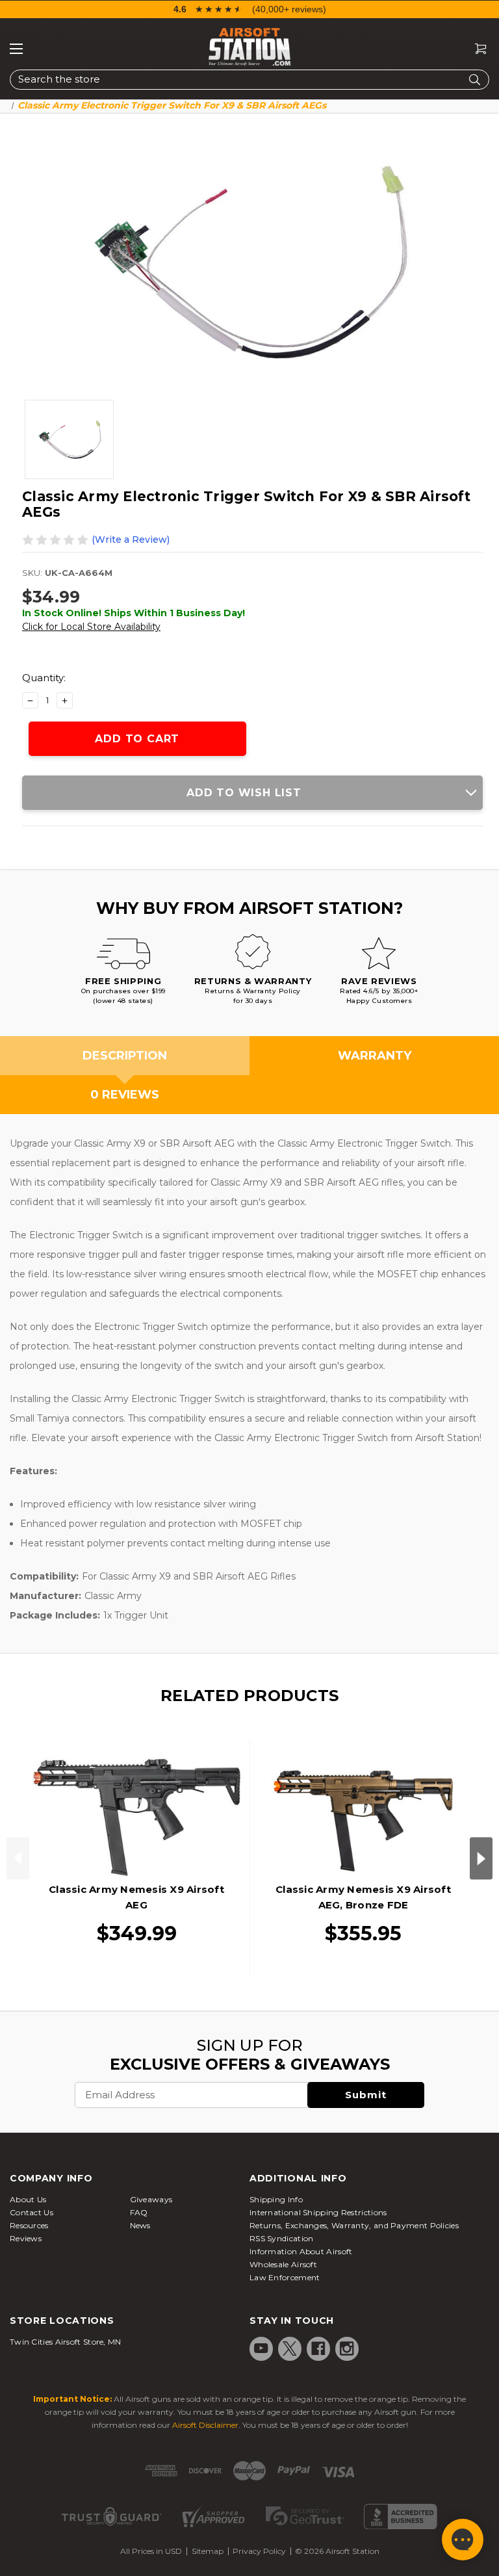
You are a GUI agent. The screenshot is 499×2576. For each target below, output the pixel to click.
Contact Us (32, 2212)
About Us (28, 2199)
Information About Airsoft (301, 2251)
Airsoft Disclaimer (205, 2425)
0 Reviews (125, 1095)
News (140, 2225)
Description (125, 1056)
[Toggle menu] (16, 49)
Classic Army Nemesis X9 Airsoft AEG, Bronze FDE (363, 1897)
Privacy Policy (259, 2551)
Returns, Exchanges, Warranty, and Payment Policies (354, 2225)
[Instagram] (347, 2348)
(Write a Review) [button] (131, 540)
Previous (18, 1859)
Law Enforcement (285, 2277)
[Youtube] (261, 2348)
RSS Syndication (282, 2238)
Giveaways (151, 2199)
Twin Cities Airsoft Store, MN (66, 2342)
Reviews (26, 2238)
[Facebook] (318, 2348)
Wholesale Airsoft (283, 2264)
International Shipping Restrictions (318, 2212)
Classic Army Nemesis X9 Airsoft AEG (136, 1897)
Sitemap (208, 2551)
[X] (290, 2348)
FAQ (139, 2212)
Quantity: (44, 678)
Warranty (375, 1056)
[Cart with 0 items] (476, 49)
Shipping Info (276, 2199)
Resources (29, 2225)
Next (481, 1859)
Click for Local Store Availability (91, 627)
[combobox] (249, 80)
